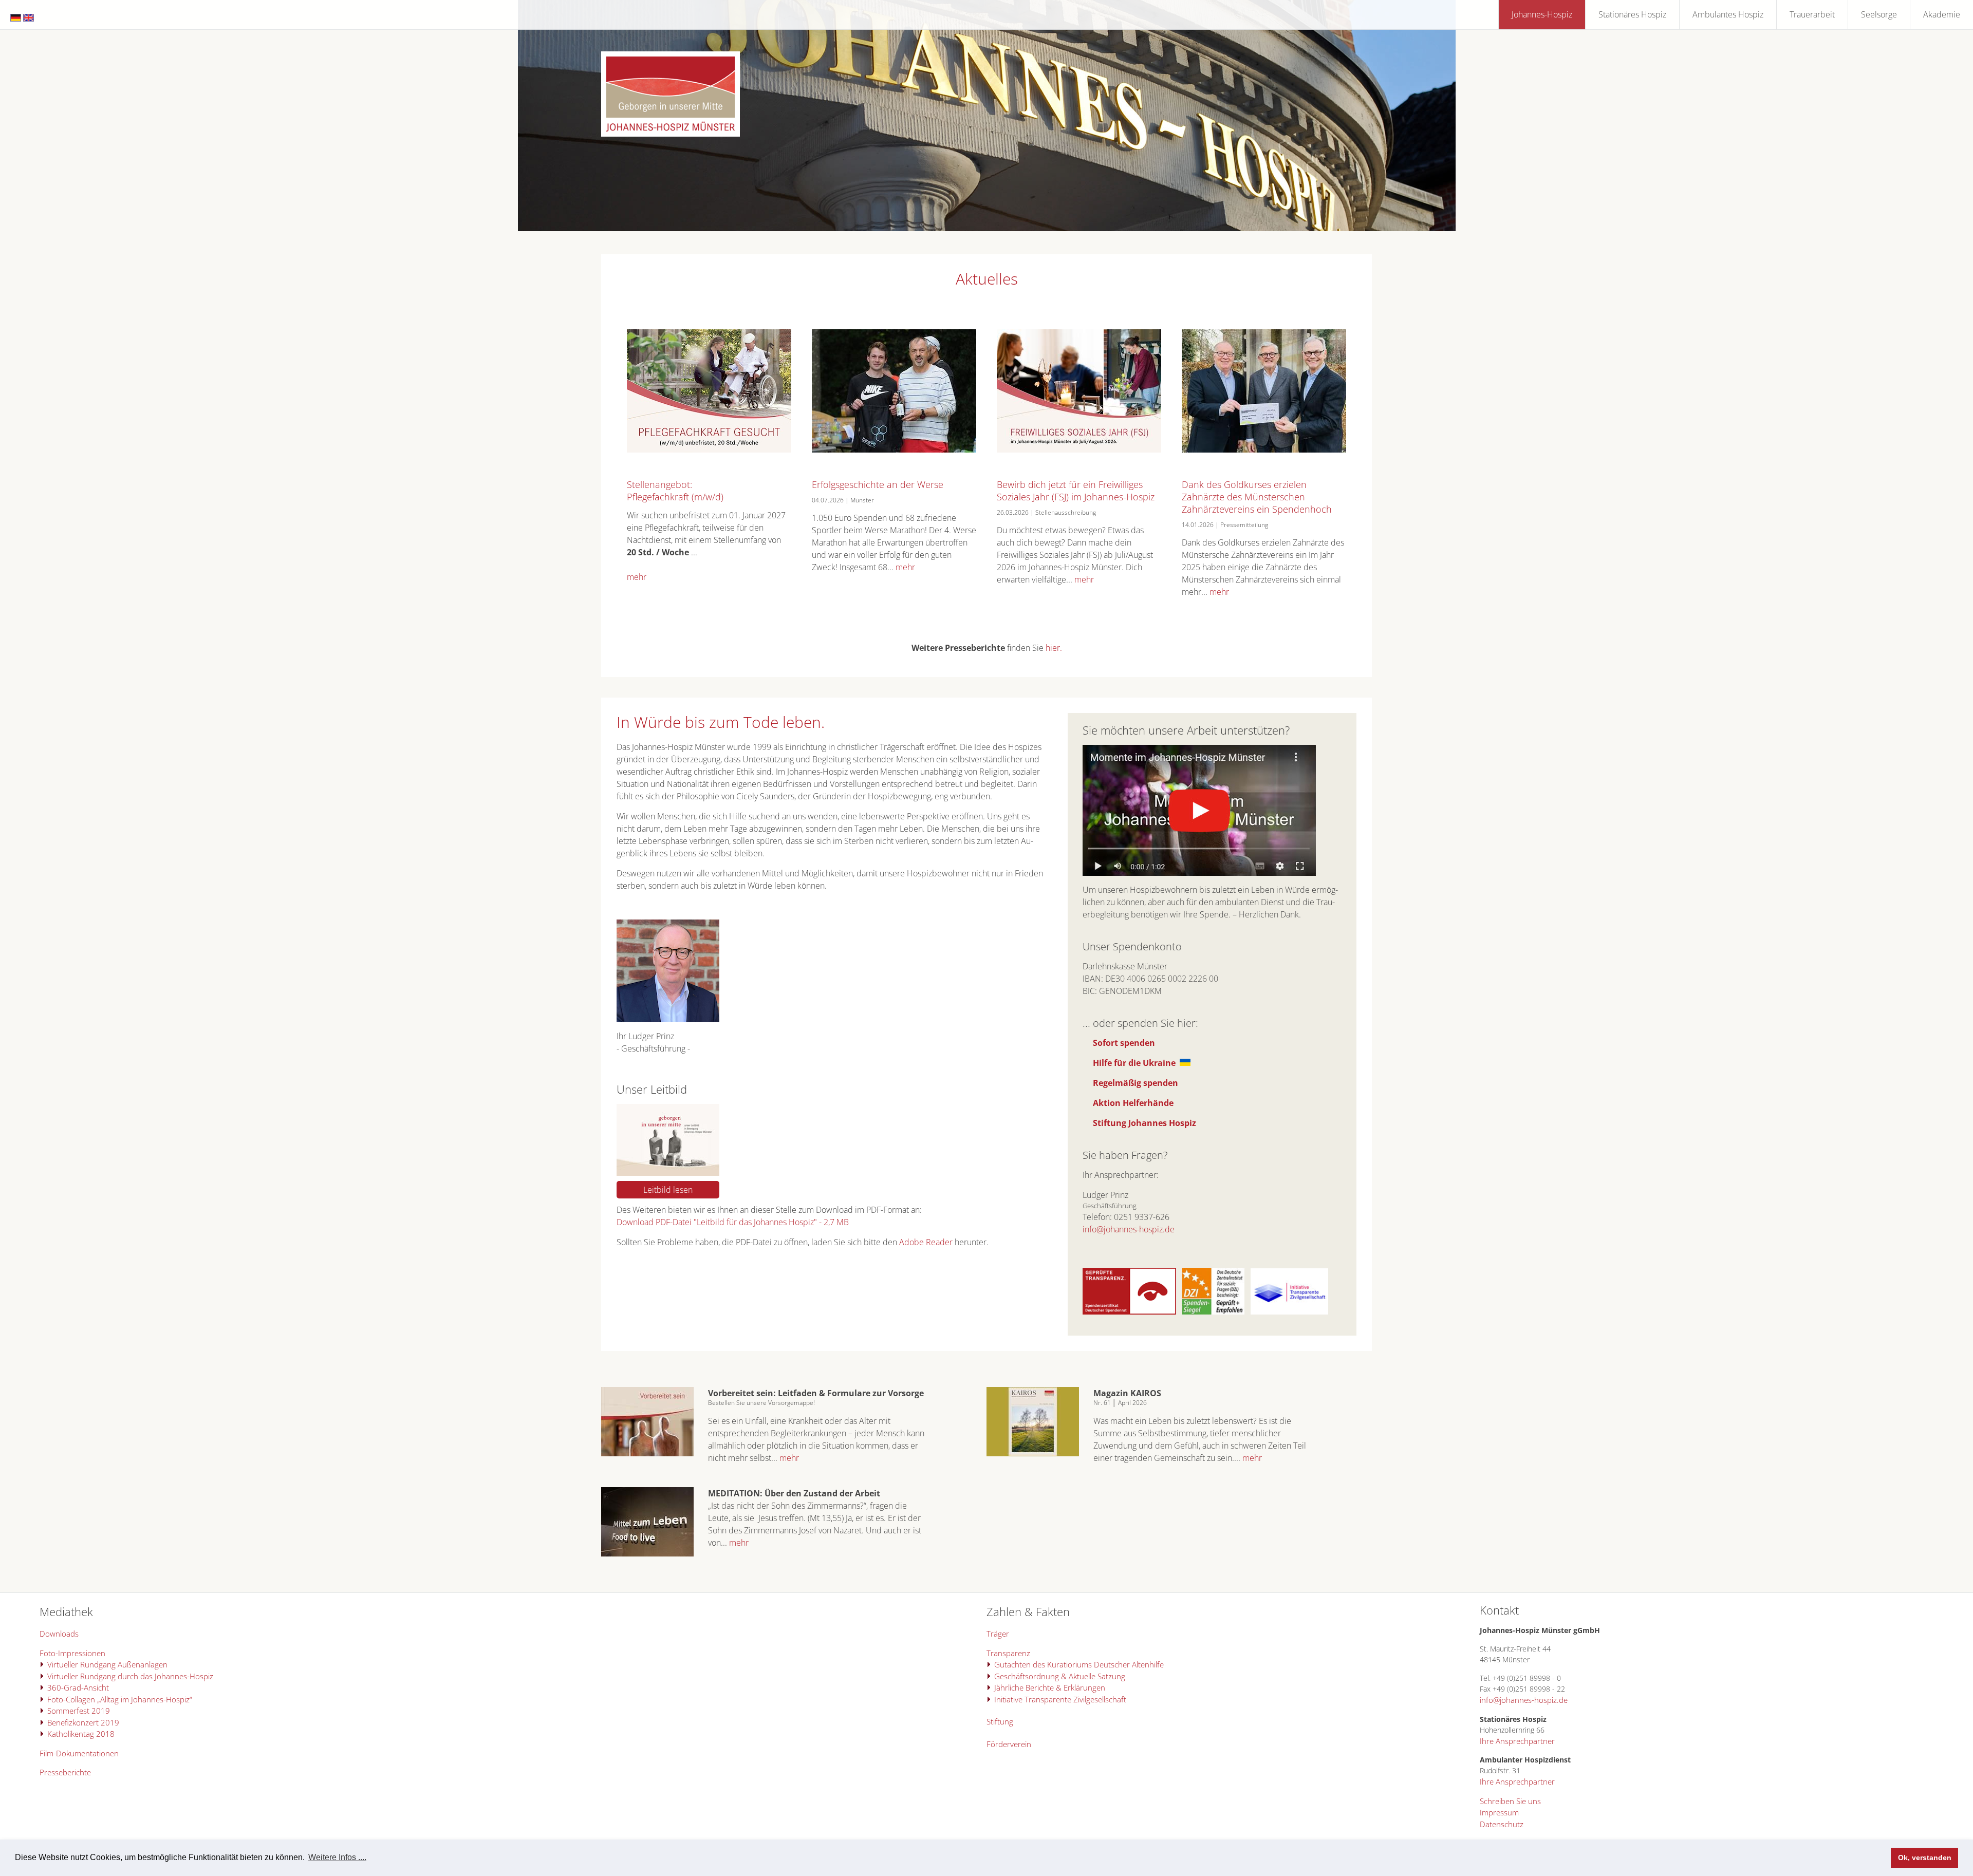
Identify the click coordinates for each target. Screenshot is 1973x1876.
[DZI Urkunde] (1213, 1311)
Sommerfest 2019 (79, 1711)
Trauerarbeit (1812, 14)
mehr (637, 577)
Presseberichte (65, 1772)
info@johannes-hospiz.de (1129, 1229)
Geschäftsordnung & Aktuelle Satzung (1060, 1676)
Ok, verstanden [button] (1925, 1858)
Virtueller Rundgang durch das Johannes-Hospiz (130, 1676)
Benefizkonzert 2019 (83, 1722)
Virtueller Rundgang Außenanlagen (107, 1664)
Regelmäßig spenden (1136, 1083)
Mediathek (66, 1611)
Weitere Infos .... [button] (337, 1857)
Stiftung (1000, 1721)
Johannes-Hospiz (1542, 14)
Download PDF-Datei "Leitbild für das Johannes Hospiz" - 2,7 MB (733, 1222)
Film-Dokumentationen (79, 1753)
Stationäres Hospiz (1632, 14)
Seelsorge (1879, 14)
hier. (1054, 648)
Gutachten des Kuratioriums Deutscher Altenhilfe (1079, 1664)
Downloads (59, 1634)
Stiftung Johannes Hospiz (1144, 1123)
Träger (998, 1634)
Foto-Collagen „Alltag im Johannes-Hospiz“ (120, 1699)
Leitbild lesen (668, 1190)
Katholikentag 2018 (81, 1734)
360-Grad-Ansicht (78, 1687)
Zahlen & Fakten (1028, 1611)
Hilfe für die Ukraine (1134, 1063)
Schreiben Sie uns (1510, 1801)
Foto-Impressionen (72, 1653)
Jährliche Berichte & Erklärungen (1050, 1687)
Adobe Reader (926, 1242)
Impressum (1499, 1812)
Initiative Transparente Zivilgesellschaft (1060, 1699)
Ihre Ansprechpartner (1517, 1741)
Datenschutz (1502, 1824)
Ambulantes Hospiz (1728, 14)
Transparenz (1008, 1653)
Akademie (1942, 14)
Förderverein (1009, 1744)
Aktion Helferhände (1133, 1103)
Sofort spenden (1124, 1043)
